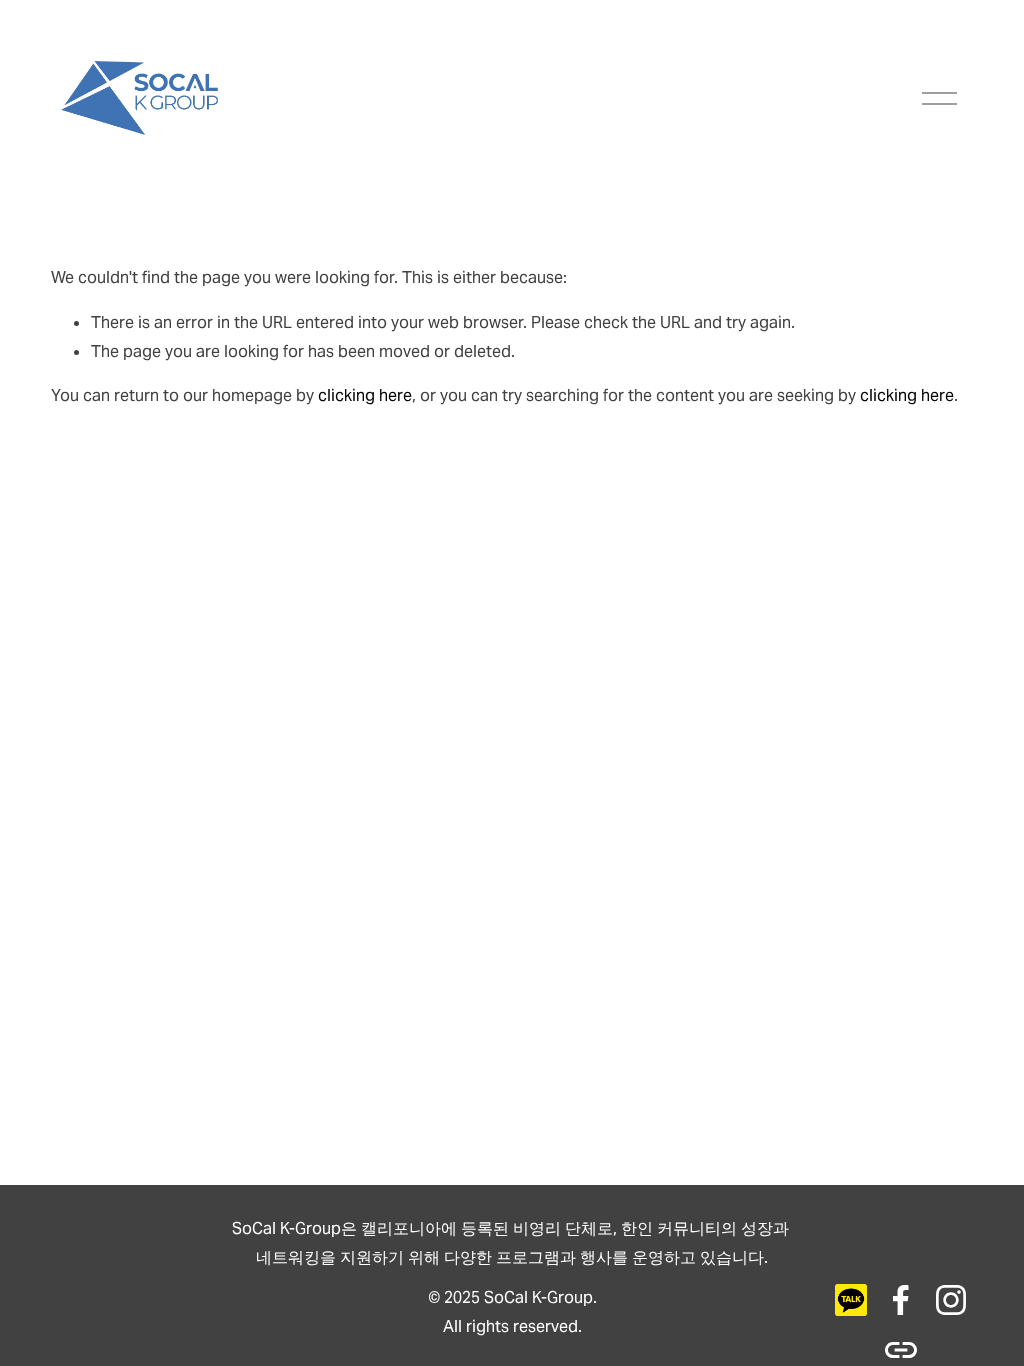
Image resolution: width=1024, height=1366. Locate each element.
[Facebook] (901, 1300)
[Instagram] (951, 1300)
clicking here (365, 395)
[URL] (851, 1300)
